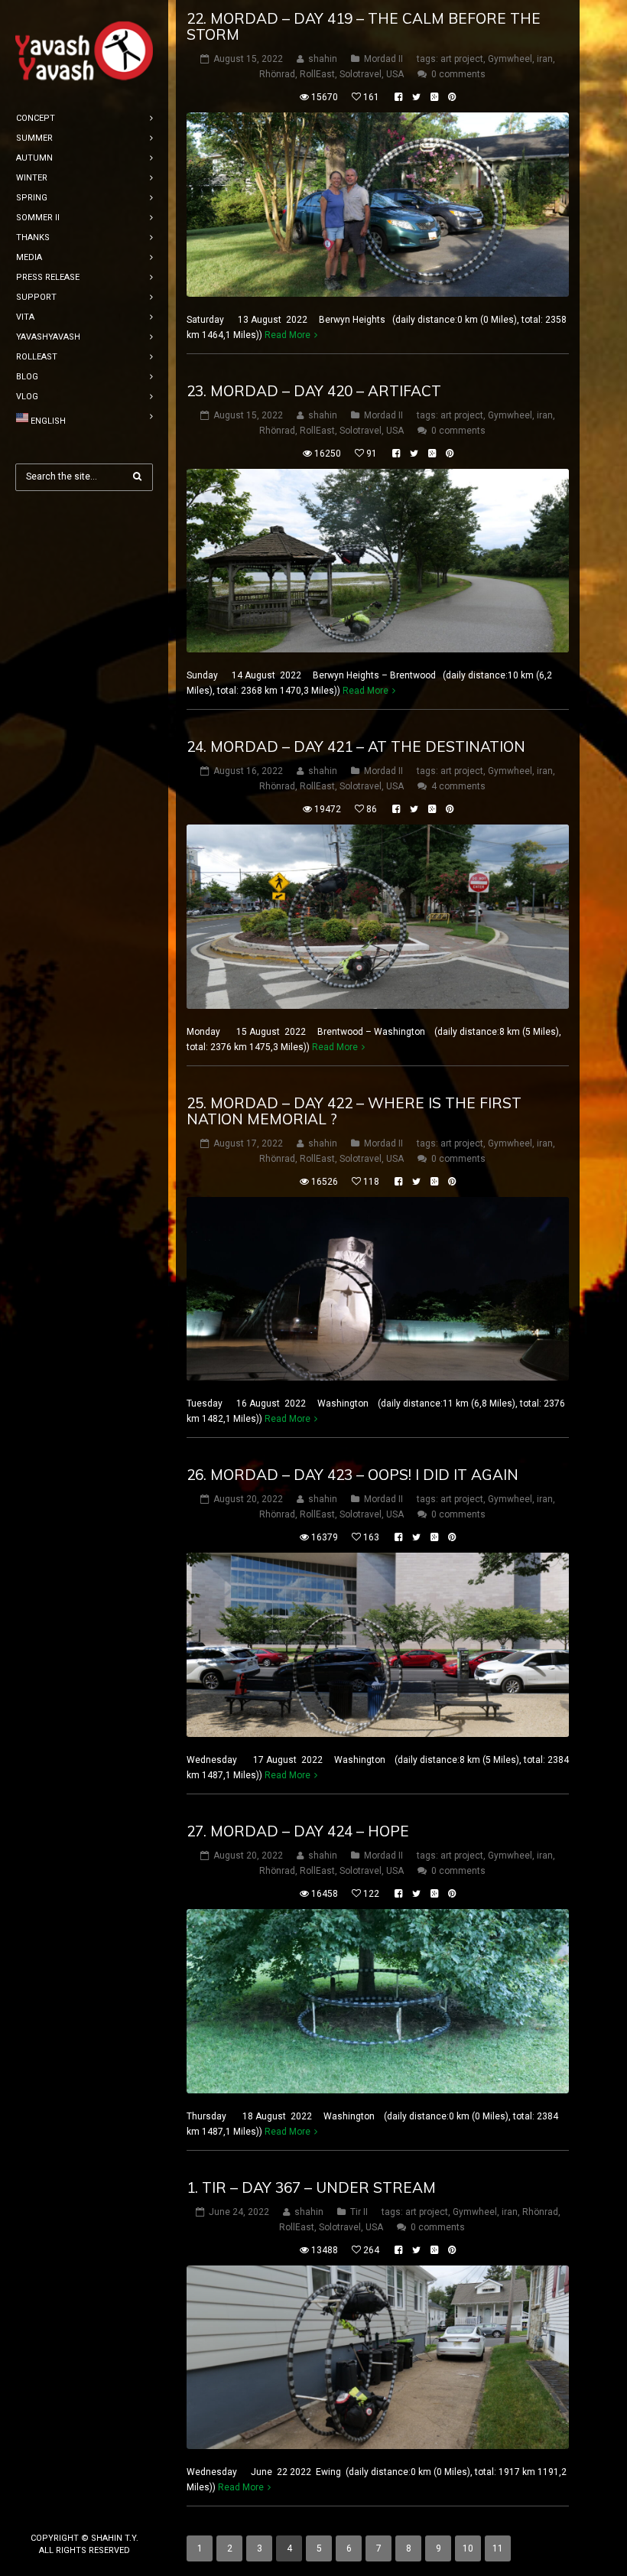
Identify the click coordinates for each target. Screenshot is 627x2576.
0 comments (458, 74)
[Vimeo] (109, 2513)
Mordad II (383, 59)
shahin (323, 59)
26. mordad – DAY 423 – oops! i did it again (352, 1475)
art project (462, 59)
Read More (288, 335)
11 (498, 2548)
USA (395, 74)
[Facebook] (60, 2513)
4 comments (458, 786)
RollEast (317, 74)
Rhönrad (277, 74)
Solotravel (361, 74)
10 (468, 2548)
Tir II (359, 2212)
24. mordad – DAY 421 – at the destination (356, 746)
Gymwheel (510, 59)
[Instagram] (84, 2513)
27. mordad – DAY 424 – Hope (298, 1831)
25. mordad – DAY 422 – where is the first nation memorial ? (354, 1111)
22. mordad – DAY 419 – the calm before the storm (364, 26)
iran (545, 59)
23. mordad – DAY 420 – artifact (314, 391)
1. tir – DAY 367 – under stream (311, 2187)
